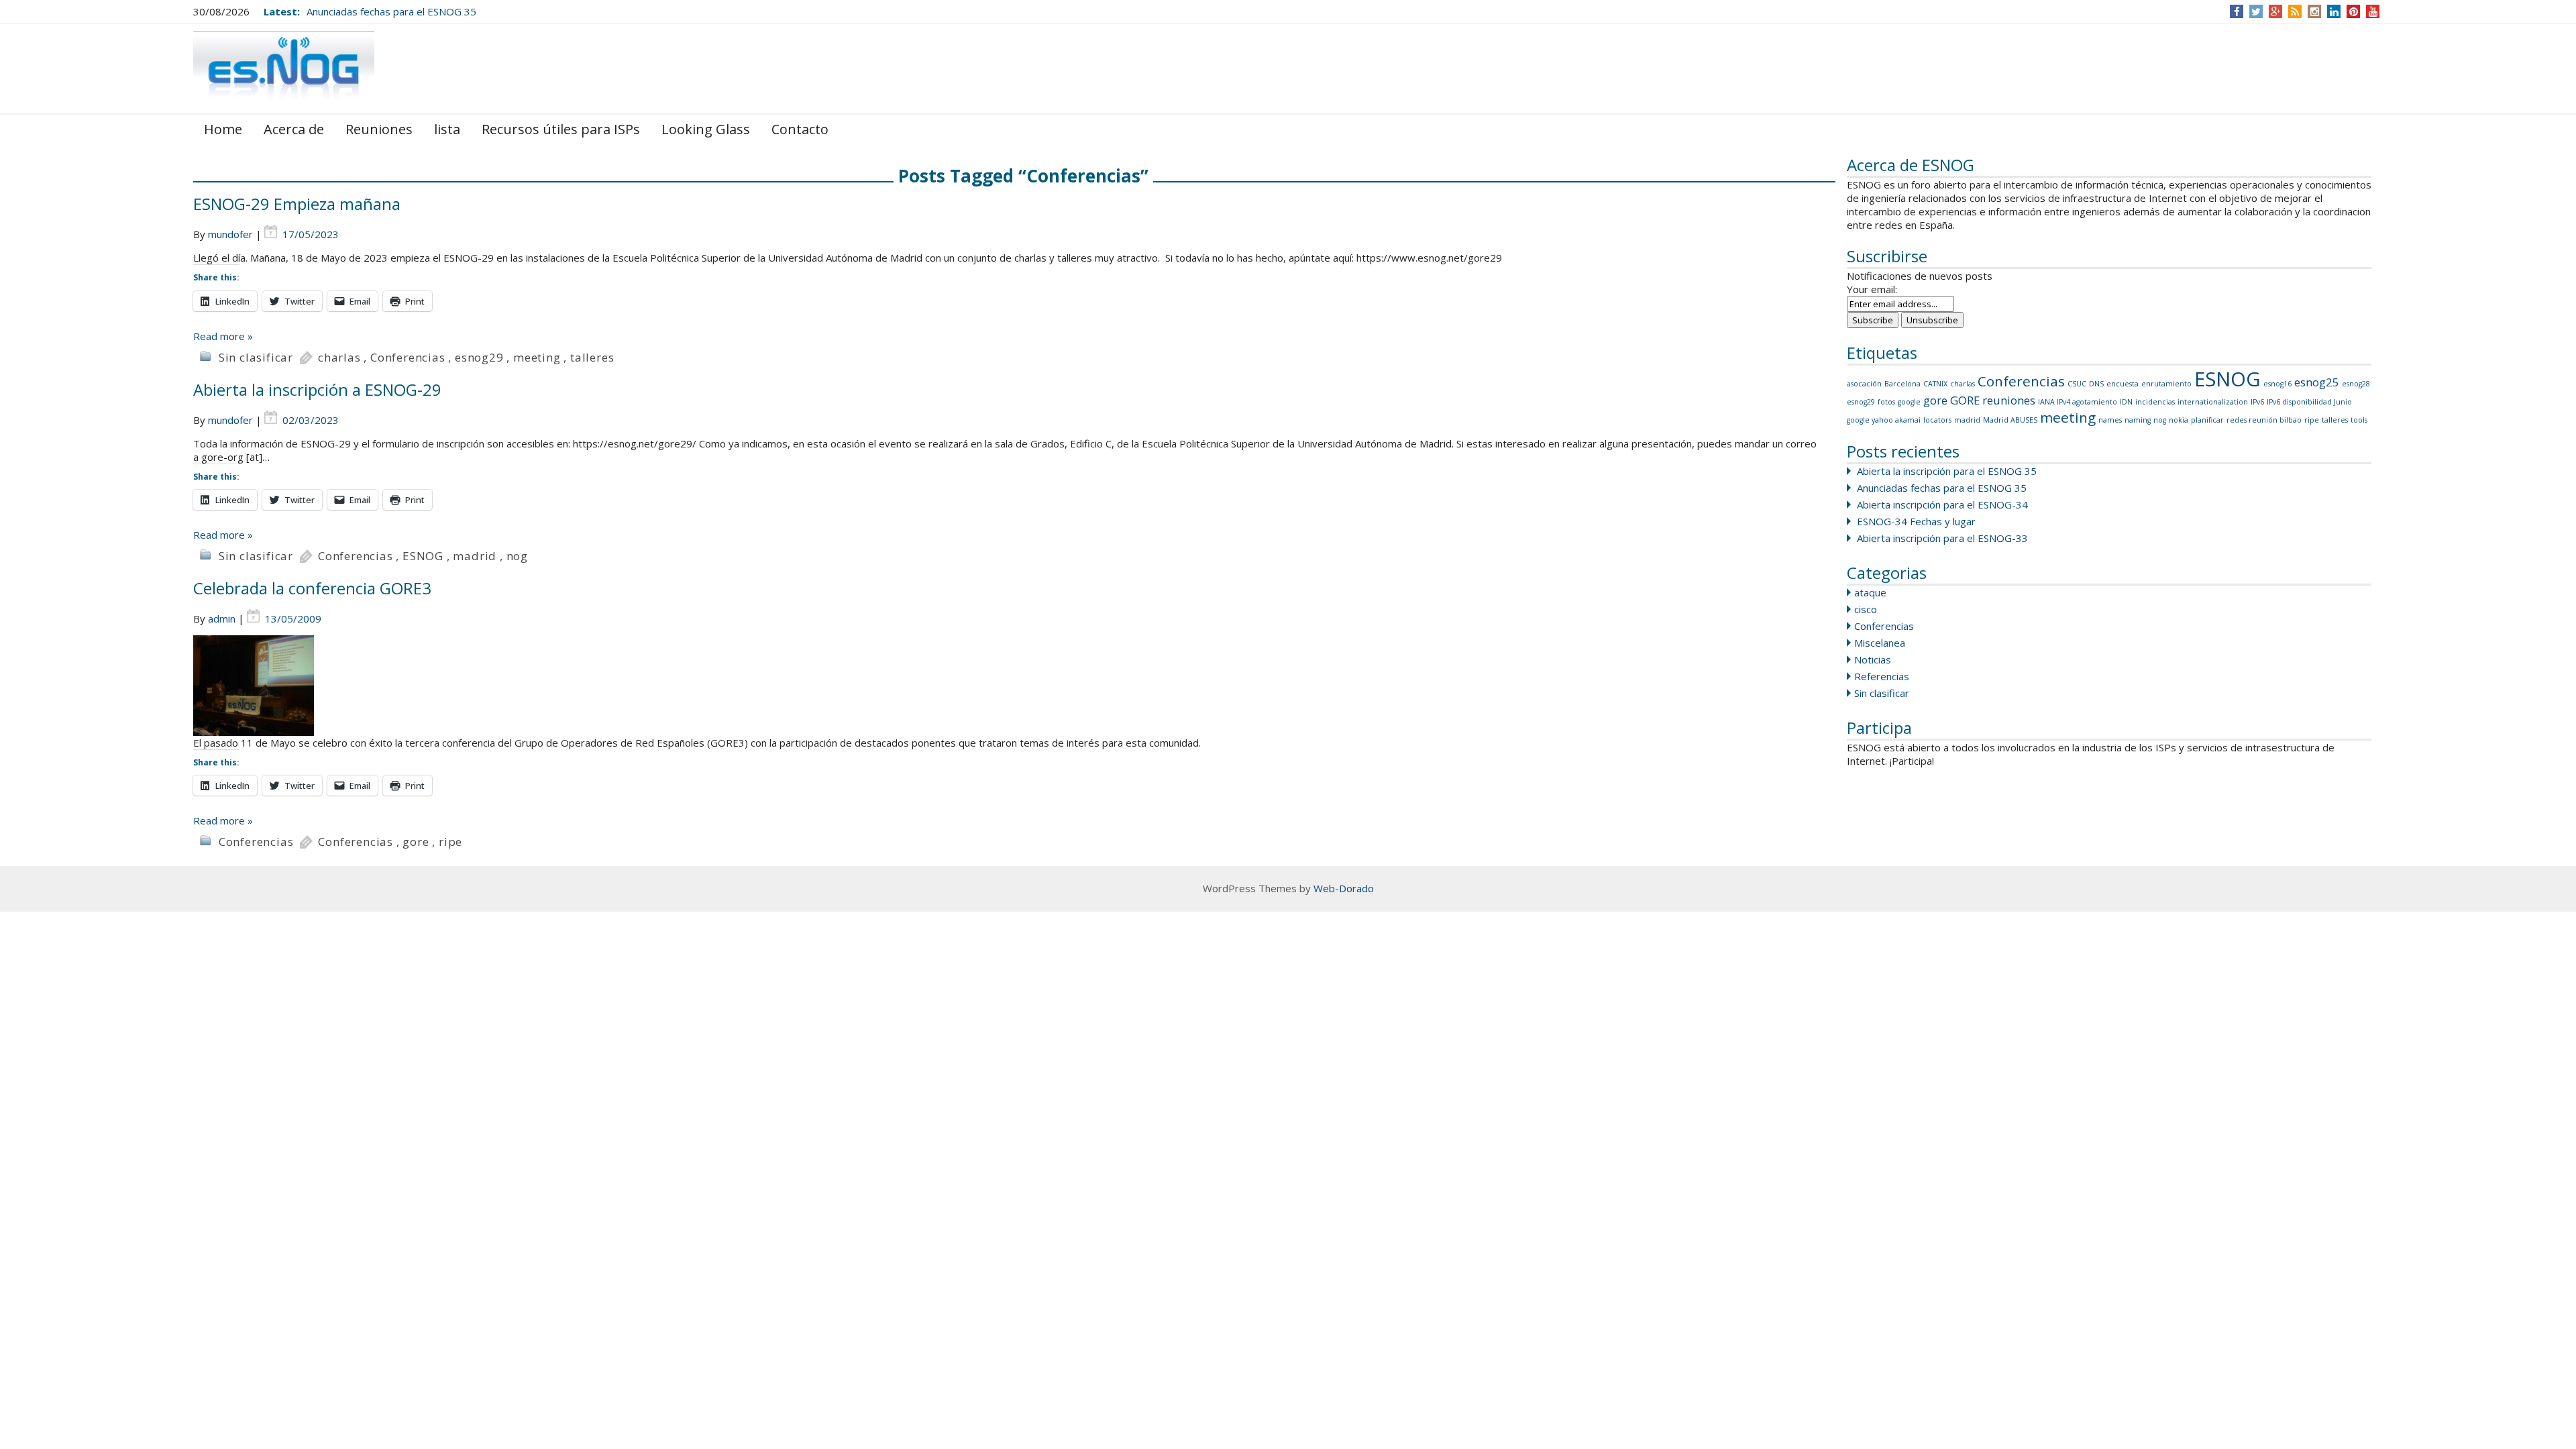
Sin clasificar (1882, 693)
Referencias (1882, 676)
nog (2160, 420)
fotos (1886, 402)
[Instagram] (2315, 11)
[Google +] (2275, 11)
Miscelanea (1880, 643)
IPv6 (2257, 402)
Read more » (223, 336)
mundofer (230, 234)
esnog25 (2317, 382)
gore (1935, 400)
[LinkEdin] (2334, 11)
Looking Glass (706, 129)
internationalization (2213, 402)
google (1909, 402)
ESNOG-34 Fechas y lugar (1916, 521)
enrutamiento (2166, 384)
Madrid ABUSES (2010, 420)
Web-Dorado (1344, 888)
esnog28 (2356, 384)
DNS (2096, 384)
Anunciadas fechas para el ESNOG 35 (391, 11)
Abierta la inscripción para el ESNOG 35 (1947, 471)
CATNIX (1935, 384)
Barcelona (1902, 384)
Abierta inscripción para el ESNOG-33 (1942, 538)
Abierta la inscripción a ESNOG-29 (317, 389)
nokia (2179, 420)
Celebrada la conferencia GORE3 (312, 588)
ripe (2312, 420)
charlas (1963, 384)
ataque (1870, 592)
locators (1937, 420)
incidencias (2155, 402)
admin (222, 619)
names (2110, 420)
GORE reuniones (1993, 400)
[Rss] (2295, 11)
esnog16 (2277, 384)
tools (2359, 420)
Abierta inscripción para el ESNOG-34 (1942, 504)
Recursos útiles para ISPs (561, 129)
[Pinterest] (2354, 11)
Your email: (1872, 289)
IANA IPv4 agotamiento (2078, 402)
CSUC (2077, 384)
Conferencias (2021, 381)
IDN (2126, 402)
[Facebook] (2237, 11)
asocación (1864, 384)
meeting (2068, 417)
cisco (1866, 609)
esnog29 (1861, 402)
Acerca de (294, 129)
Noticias (1873, 659)
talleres (2335, 420)
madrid (1967, 420)
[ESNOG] (284, 67)
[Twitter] (2256, 11)
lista (447, 129)
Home (223, 129)
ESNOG (2228, 379)
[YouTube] (2373, 11)
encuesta (2123, 384)
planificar (2207, 420)
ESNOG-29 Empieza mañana (297, 204)
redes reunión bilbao (2264, 420)
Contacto (800, 129)
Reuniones (379, 129)
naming (2138, 420)
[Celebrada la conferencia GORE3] (1014, 686)
